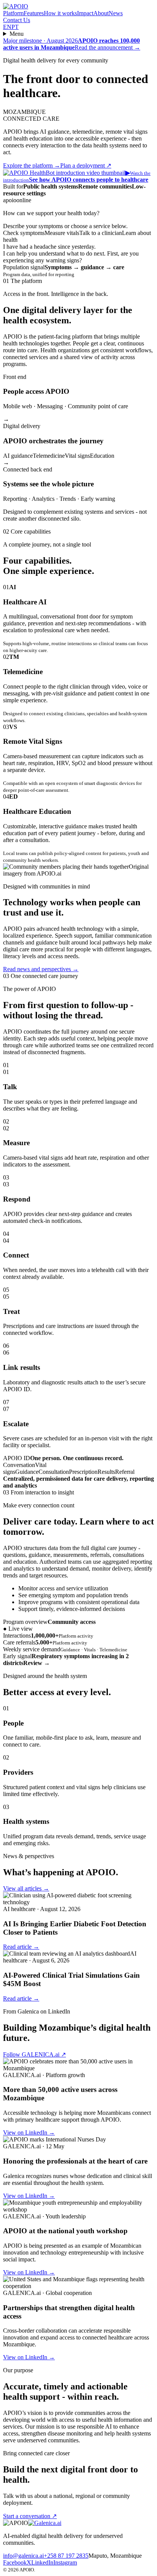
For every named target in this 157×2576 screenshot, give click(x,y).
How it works (60, 13)
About (101, 13)
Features (34, 13)
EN (7, 27)
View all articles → (26, 1888)
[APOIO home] (16, 6)
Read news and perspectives (41, 969)
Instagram (65, 2562)
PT (15, 27)
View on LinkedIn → (29, 2133)
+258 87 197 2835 (66, 2556)
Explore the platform (32, 165)
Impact (85, 13)
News (116, 13)
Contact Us (17, 20)
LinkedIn (42, 2562)
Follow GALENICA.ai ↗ (34, 2054)
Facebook (15, 2562)
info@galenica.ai (23, 2556)
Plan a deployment (86, 165)
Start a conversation (30, 2516)
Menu (17, 34)
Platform (13, 13)
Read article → (21, 1947)
